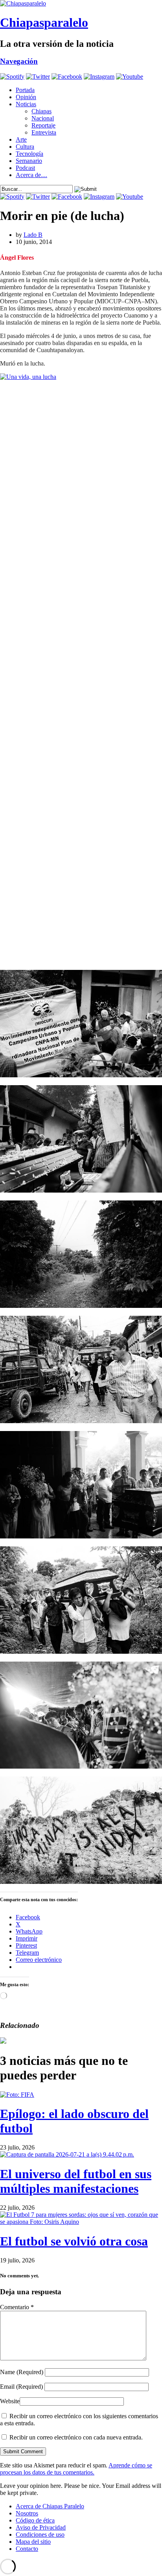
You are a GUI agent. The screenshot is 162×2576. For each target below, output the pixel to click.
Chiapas (41, 111)
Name (22, 2372)
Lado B (33, 235)
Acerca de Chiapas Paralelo (50, 2506)
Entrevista (44, 132)
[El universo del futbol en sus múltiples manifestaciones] (67, 2154)
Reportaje (43, 125)
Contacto (27, 2549)
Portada (25, 90)
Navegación (19, 61)
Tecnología (29, 154)
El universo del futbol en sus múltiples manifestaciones (76, 2181)
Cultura (25, 147)
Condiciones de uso (40, 2534)
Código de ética (35, 2520)
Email (21, 2387)
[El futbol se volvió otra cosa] (81, 2222)
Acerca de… (31, 175)
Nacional (43, 118)
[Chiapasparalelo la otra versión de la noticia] (81, 4)
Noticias (26, 104)
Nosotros (27, 2513)
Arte (21, 139)
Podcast (25, 168)
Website (10, 2401)
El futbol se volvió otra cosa (74, 2241)
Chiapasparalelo (44, 22)
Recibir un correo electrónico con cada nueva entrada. (76, 2437)
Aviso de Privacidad (41, 2527)
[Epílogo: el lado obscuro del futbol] (17, 2095)
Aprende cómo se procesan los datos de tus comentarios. (76, 2469)
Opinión (26, 97)
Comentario (17, 2307)
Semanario (29, 161)
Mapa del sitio (33, 2542)
